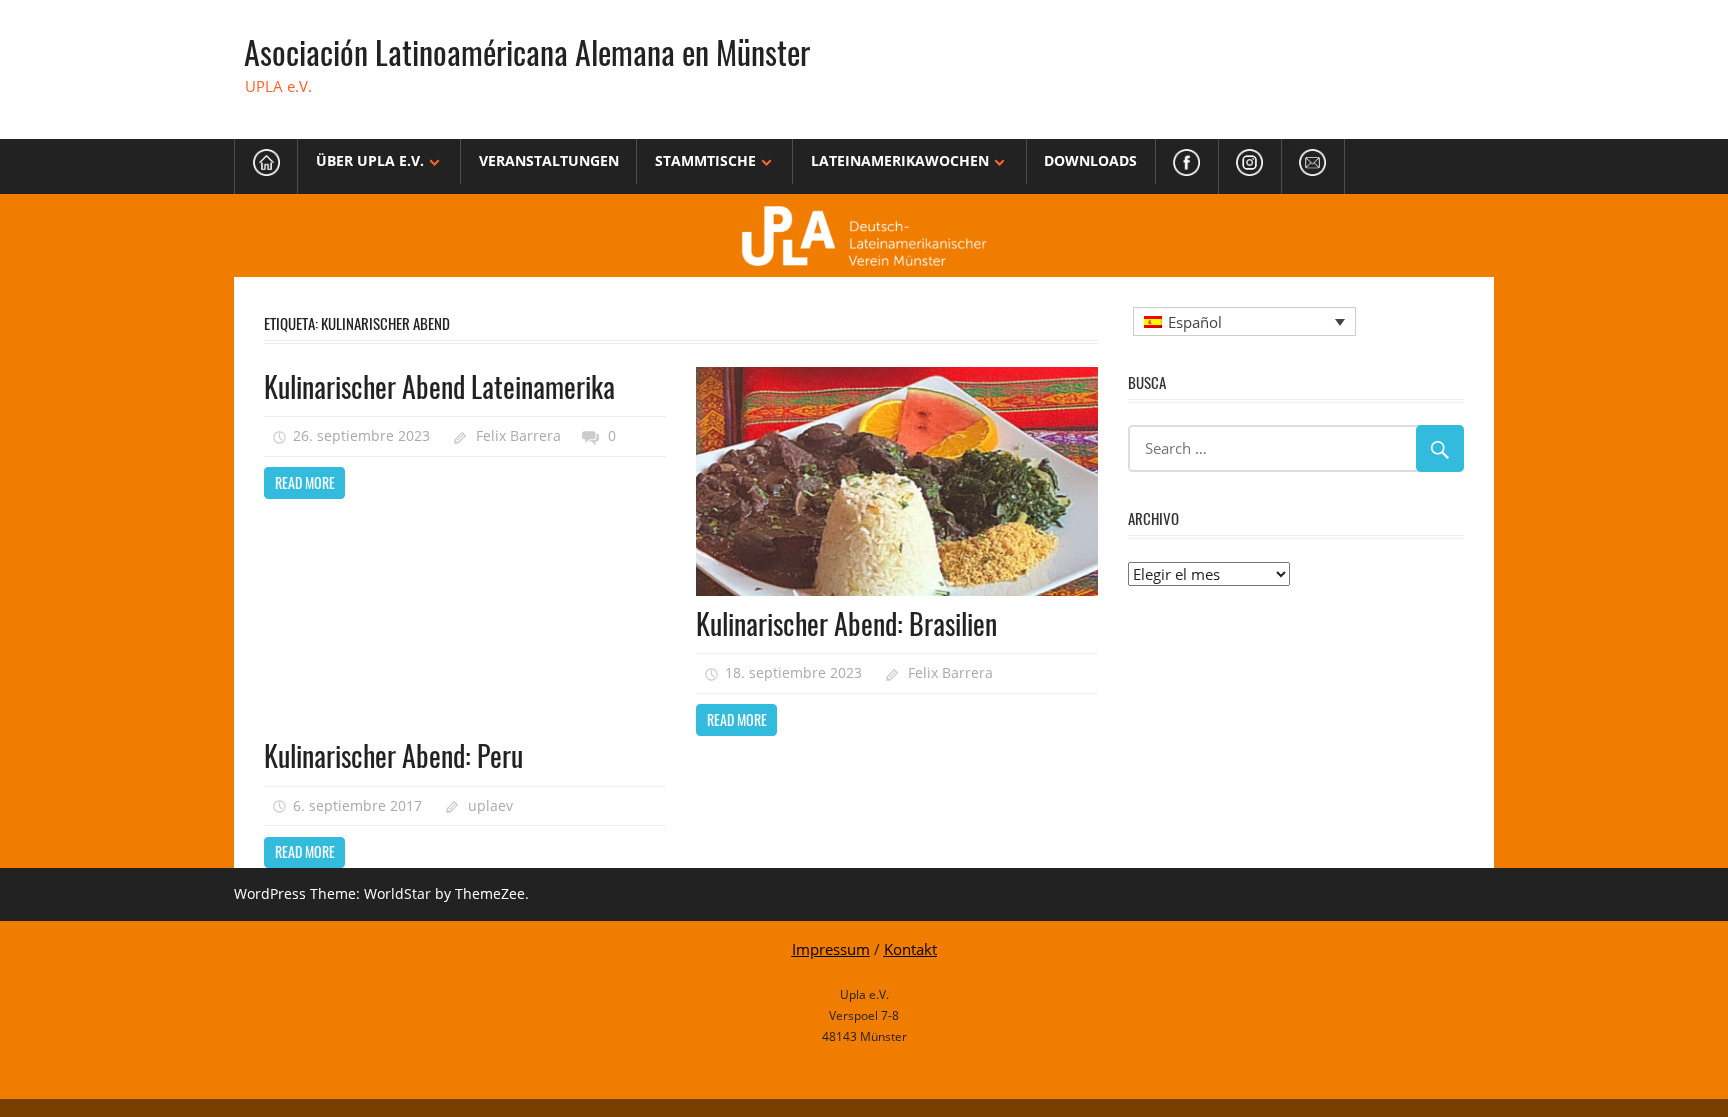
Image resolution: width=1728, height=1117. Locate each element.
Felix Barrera (518, 435)
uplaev (490, 805)
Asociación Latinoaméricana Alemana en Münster (527, 51)
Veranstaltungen (549, 160)
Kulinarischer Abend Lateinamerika (439, 386)
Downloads (1090, 160)
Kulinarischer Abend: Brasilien (846, 623)
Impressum (831, 949)
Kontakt (910, 949)
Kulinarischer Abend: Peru (393, 755)
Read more (305, 482)
